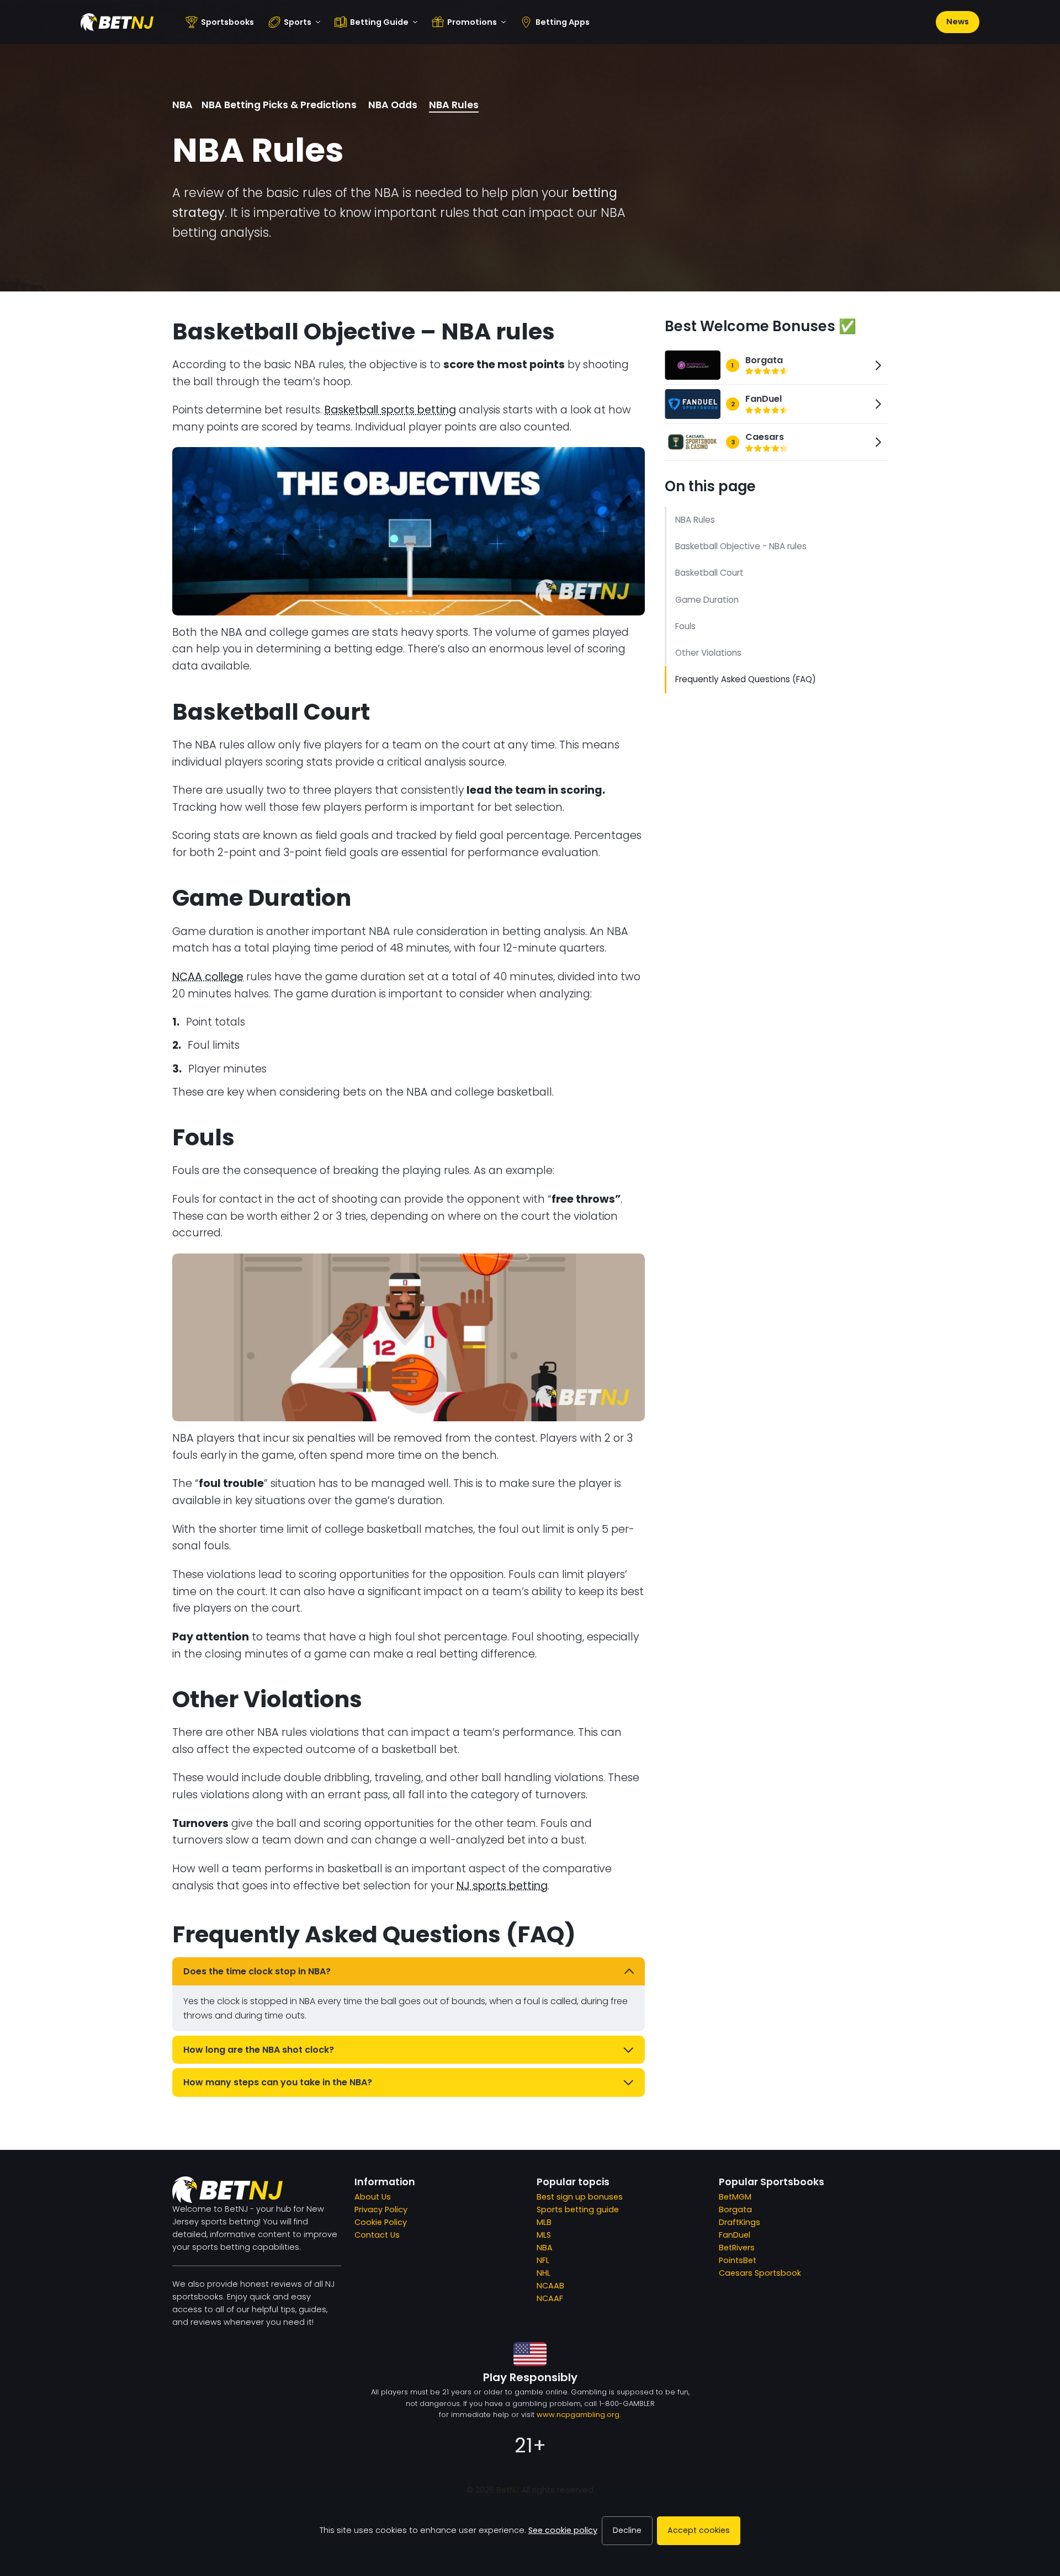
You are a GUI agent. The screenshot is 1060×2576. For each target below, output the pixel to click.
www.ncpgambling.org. (579, 2415)
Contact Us (377, 2235)
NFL (543, 2260)
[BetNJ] (117, 22)
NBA (182, 105)
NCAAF (550, 2298)
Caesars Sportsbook (760, 2273)
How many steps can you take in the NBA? (278, 2082)
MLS (544, 2235)
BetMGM (735, 2197)
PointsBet (738, 2260)
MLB (544, 2222)
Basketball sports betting (390, 410)
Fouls (685, 626)
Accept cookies (699, 2530)
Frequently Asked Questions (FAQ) (746, 679)
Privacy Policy (381, 2209)
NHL (544, 2273)
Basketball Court (709, 573)
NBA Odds (393, 105)
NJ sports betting (502, 1886)
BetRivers (737, 2248)
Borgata (735, 2209)
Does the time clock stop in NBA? (257, 1971)
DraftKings (740, 2222)
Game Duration (707, 600)
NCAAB (550, 2286)
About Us (373, 2197)
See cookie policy (563, 2530)
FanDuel (735, 2235)
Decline (627, 2530)
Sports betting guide (578, 2209)
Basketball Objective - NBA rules (741, 546)
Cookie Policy (381, 2222)
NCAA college (208, 977)
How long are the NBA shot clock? (259, 2050)
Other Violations (708, 653)
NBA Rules (454, 105)
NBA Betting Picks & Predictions (279, 105)
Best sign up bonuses (580, 2197)
